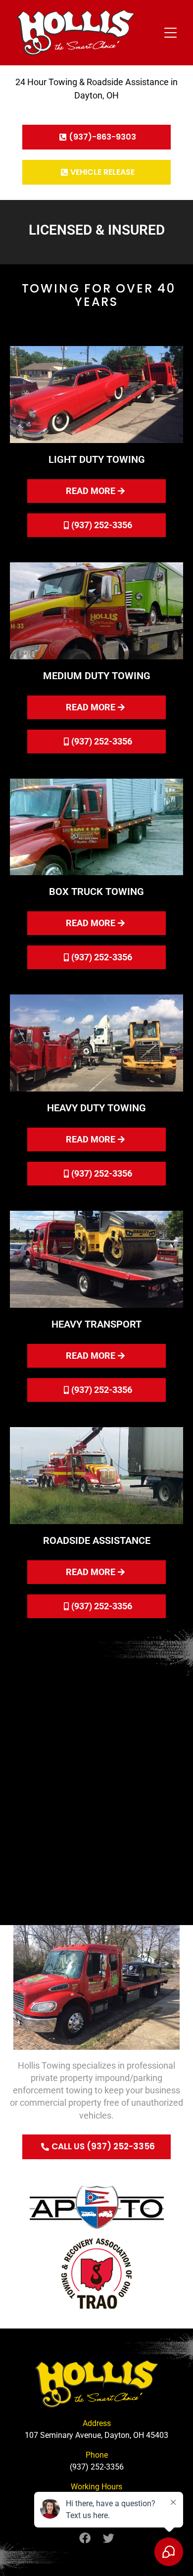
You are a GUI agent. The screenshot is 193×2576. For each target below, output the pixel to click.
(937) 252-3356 (97, 2467)
